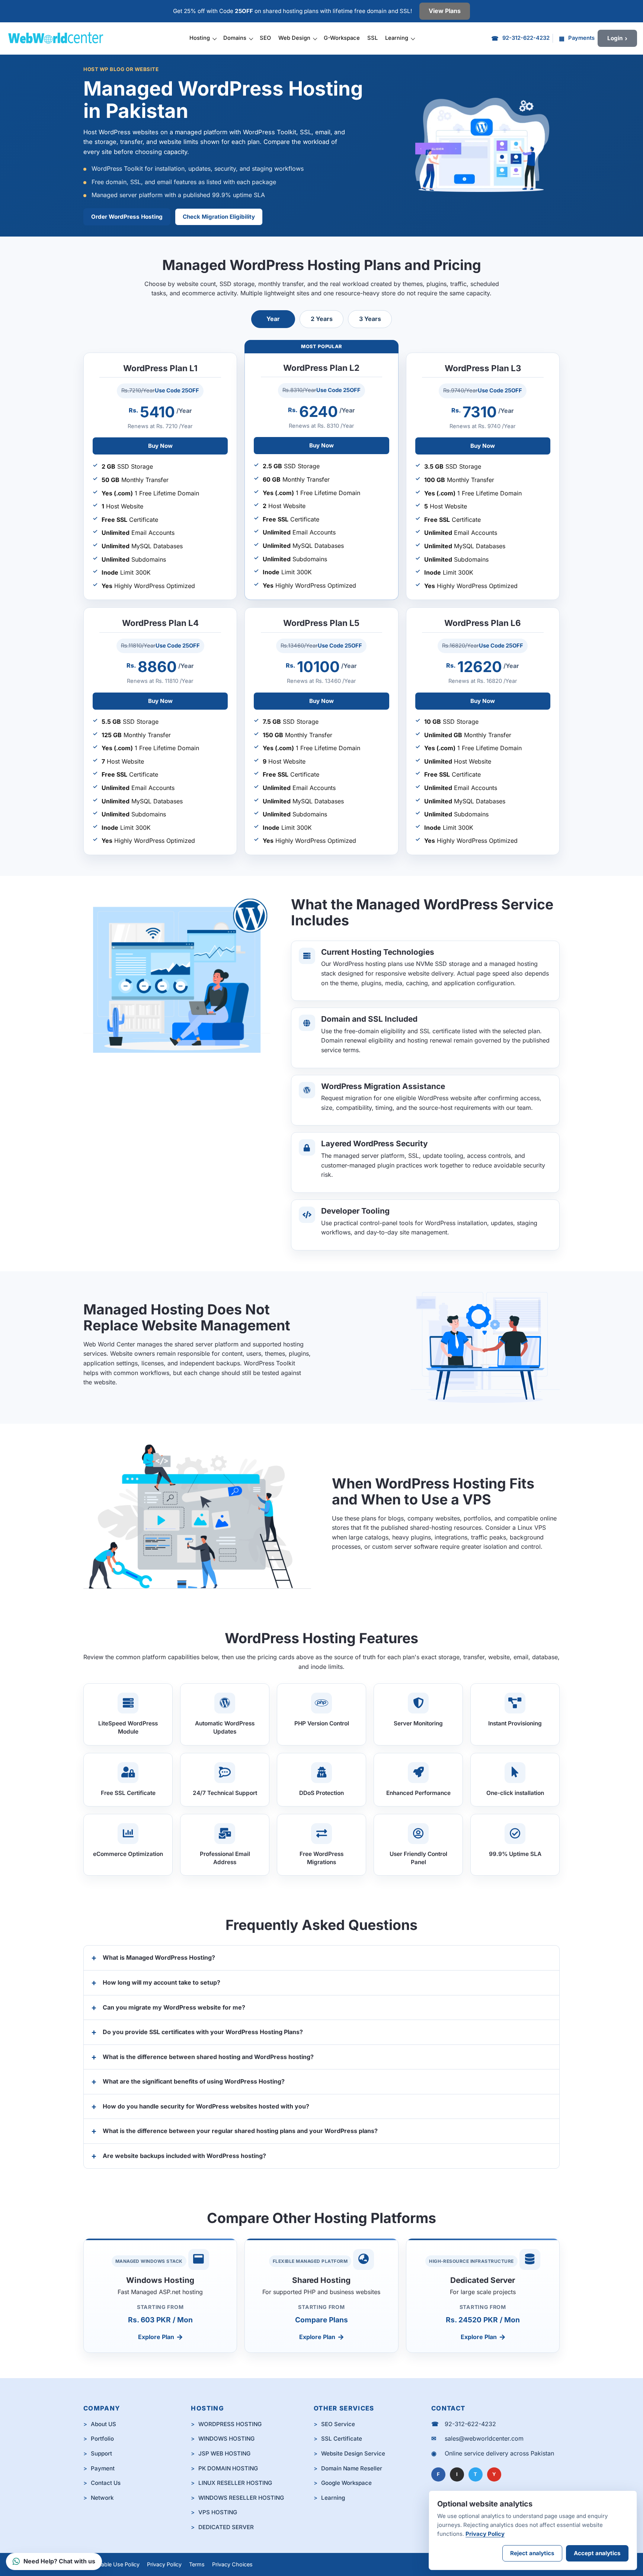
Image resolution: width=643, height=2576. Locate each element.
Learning (397, 38)
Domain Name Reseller (352, 2468)
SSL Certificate (342, 2439)
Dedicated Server (483, 2280)
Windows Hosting (160, 2280)
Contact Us (106, 2483)
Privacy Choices (232, 2564)
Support (101, 2453)
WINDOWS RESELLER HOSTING (241, 2498)
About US (103, 2424)
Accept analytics (597, 2553)
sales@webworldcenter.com (484, 2438)
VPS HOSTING (218, 2512)
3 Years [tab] (370, 319)
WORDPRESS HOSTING (230, 2424)
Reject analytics (532, 2553)
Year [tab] (273, 319)
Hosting (200, 38)
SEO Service (338, 2424)
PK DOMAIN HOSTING (228, 2468)
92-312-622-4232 (470, 2424)
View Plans (445, 11)
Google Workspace (346, 2483)
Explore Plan (156, 2337)
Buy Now (160, 446)
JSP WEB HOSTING (224, 2453)
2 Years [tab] (322, 319)
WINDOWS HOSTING (226, 2439)
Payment (103, 2468)
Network (102, 2498)
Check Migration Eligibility (219, 217)
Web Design (294, 38)
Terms (197, 2564)
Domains (235, 38)
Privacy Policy (164, 2564)
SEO (265, 38)
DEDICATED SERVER (226, 2527)
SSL (372, 38)
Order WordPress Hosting (127, 217)
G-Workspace (342, 38)
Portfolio (102, 2439)
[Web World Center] (59, 38)
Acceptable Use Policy (111, 2564)
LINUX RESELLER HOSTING (235, 2483)
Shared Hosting (321, 2280)
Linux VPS (532, 1528)
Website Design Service (353, 2453)
